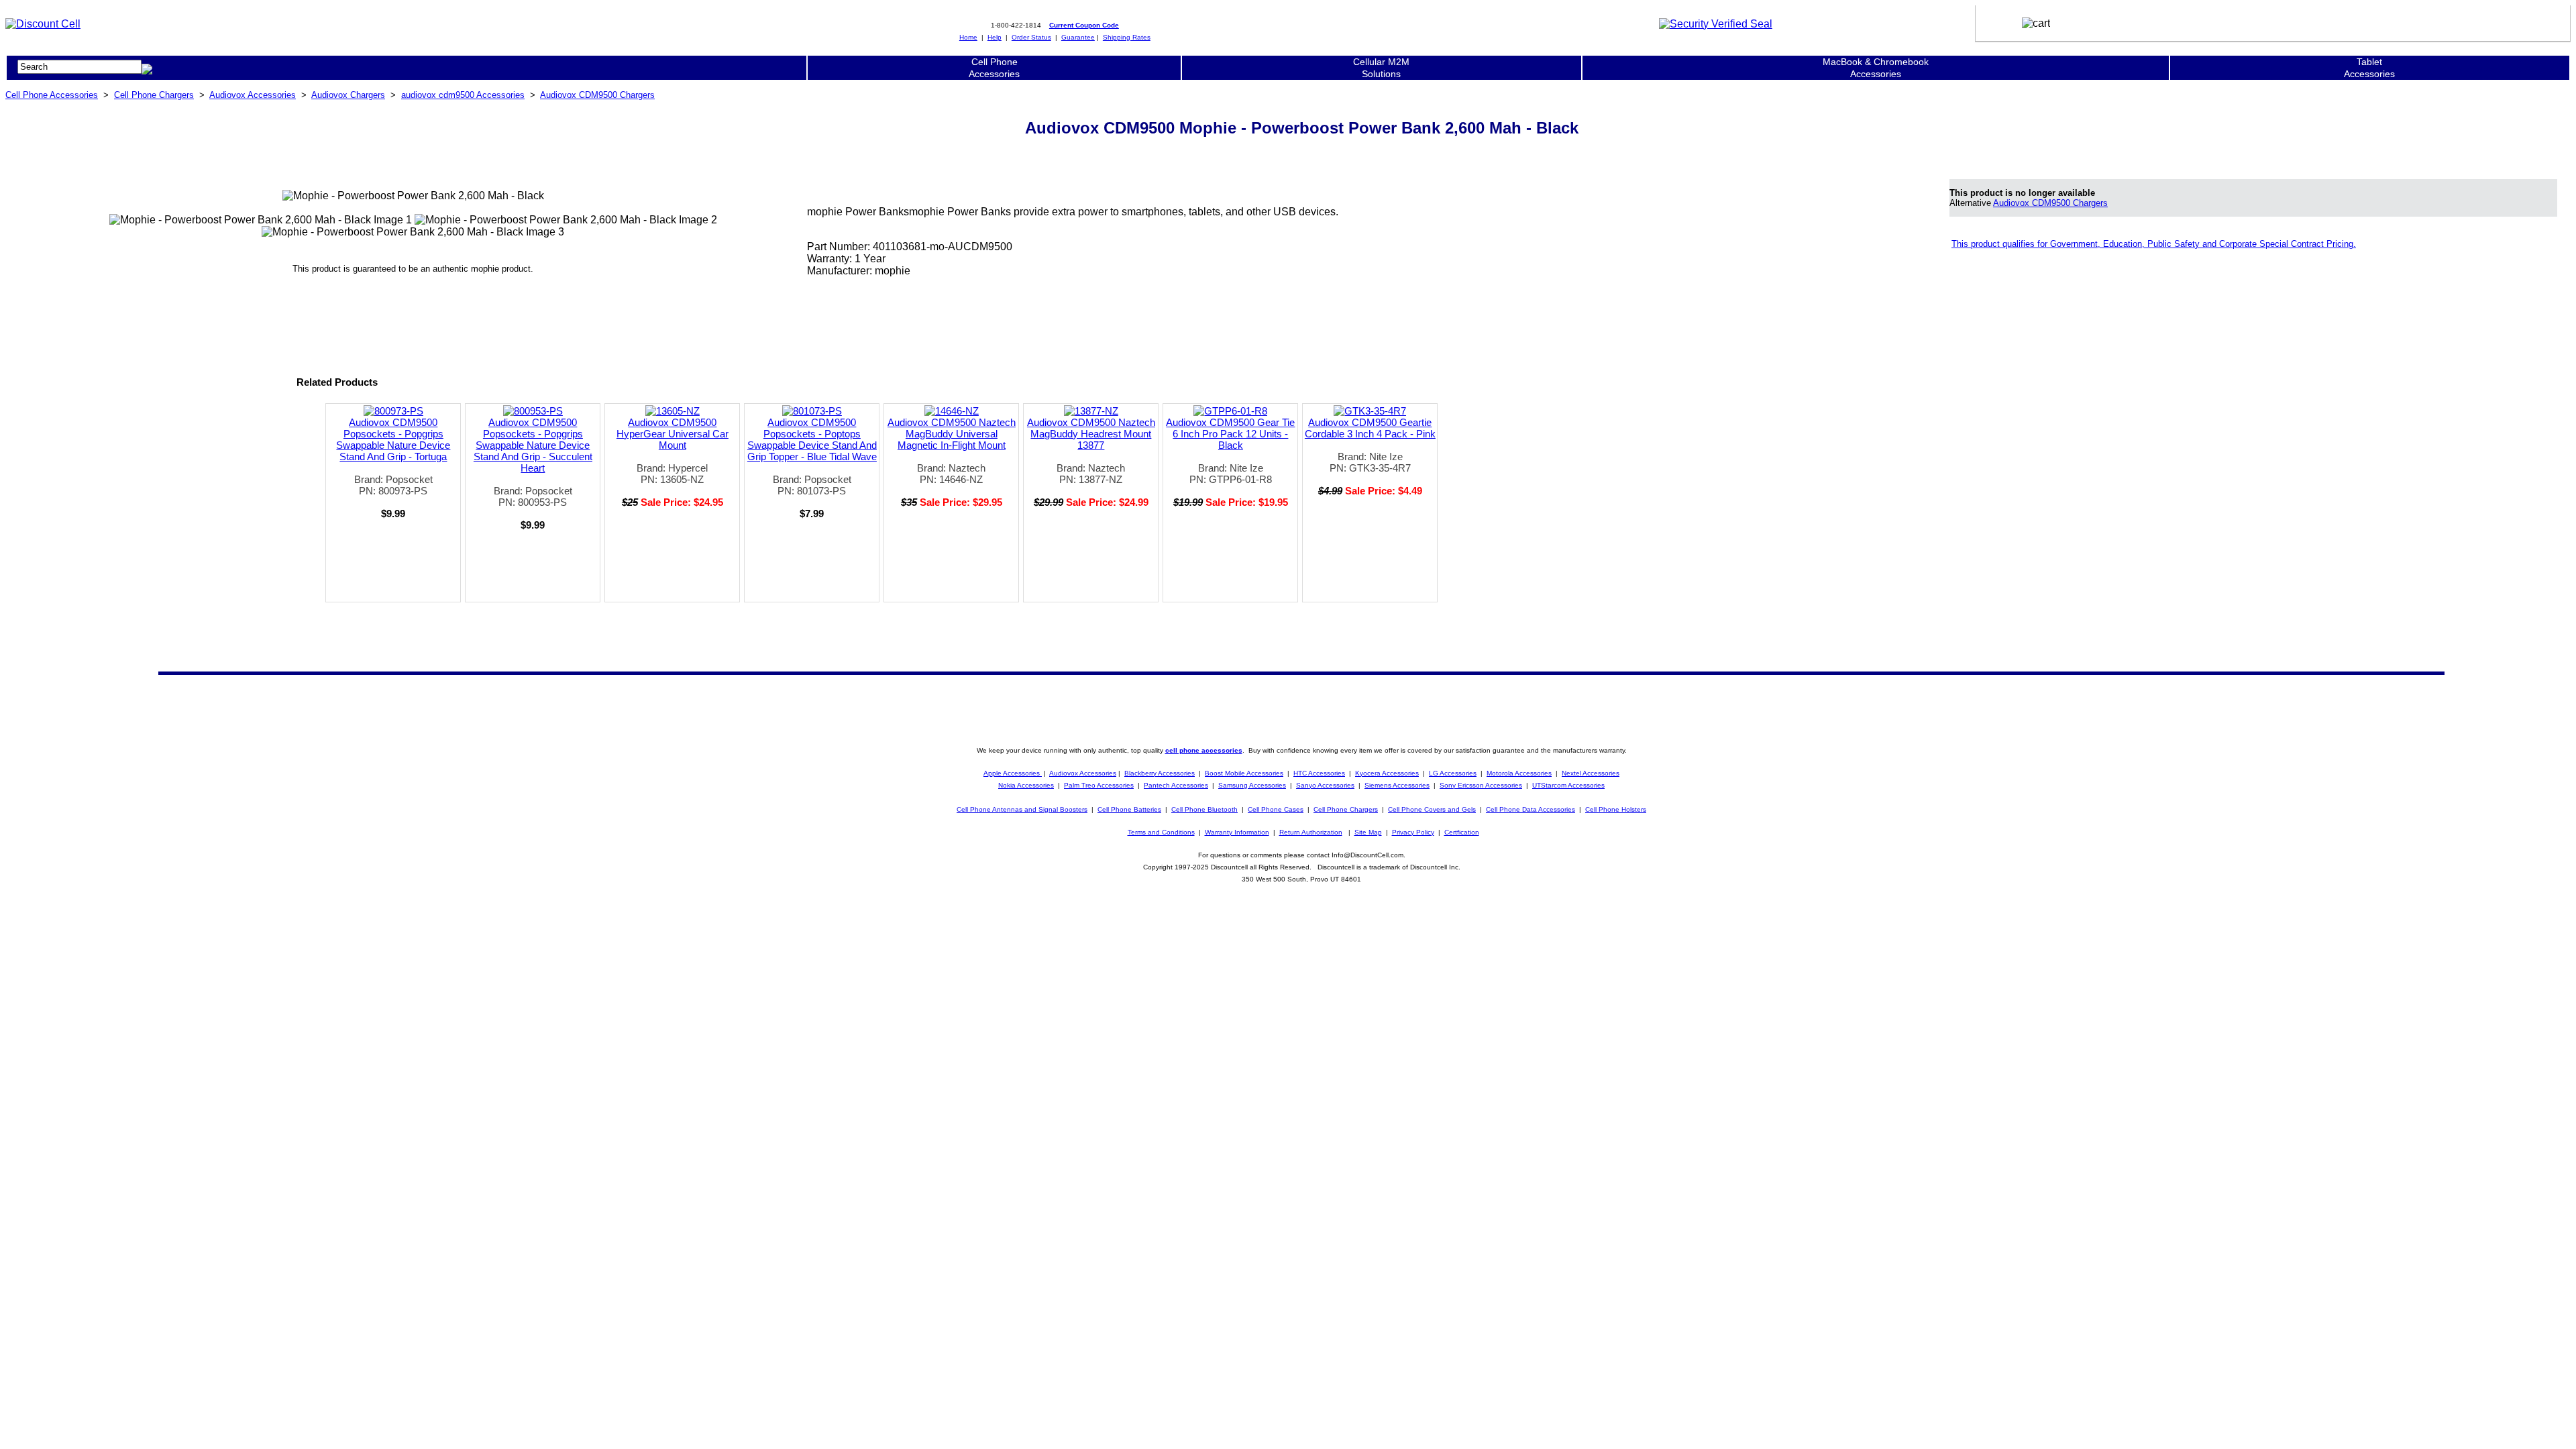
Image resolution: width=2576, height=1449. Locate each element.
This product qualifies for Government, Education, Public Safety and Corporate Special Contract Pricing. (2154, 244)
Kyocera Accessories (1387, 773)
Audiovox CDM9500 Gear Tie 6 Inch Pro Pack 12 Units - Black (1230, 434)
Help (995, 37)
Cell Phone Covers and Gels (1432, 809)
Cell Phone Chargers (154, 95)
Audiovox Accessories (253, 95)
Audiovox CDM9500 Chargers (597, 95)
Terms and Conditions (1161, 832)
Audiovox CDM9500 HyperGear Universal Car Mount (673, 434)
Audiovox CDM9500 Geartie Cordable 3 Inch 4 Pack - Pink (1370, 428)
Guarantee (1078, 37)
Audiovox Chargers (348, 95)
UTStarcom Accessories (1568, 785)
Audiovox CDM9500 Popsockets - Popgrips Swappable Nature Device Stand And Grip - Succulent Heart (533, 445)
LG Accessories (1453, 773)
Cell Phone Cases (1276, 809)
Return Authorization (1311, 832)
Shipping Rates (1127, 37)
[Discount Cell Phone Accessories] (43, 24)
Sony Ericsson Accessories (1481, 785)
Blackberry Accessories (1160, 773)
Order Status (1031, 37)
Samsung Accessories (1252, 785)
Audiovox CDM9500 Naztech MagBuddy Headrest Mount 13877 (1091, 434)
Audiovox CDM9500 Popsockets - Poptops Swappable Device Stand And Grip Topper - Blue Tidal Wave (812, 439)
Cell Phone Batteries (1129, 809)
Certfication (1462, 832)
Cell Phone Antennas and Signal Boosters (1022, 809)
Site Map (1368, 832)
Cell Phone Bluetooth (1204, 809)
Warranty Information (1237, 832)
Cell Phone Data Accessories (1531, 809)
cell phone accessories (1204, 750)
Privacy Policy (1413, 832)
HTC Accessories (1319, 773)
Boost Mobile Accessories (1244, 773)
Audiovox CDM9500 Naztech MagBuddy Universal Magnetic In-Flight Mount (952, 434)
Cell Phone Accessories (52, 95)
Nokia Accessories (1026, 785)
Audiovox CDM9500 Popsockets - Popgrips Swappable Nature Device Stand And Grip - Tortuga (393, 439)
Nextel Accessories (1591, 773)
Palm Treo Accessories (1099, 785)
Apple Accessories (1013, 773)
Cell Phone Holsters (1616, 809)
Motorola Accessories (1519, 773)
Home (968, 37)
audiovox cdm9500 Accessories (463, 95)
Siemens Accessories (1397, 785)
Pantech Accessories (1176, 785)
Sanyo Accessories (1325, 785)
